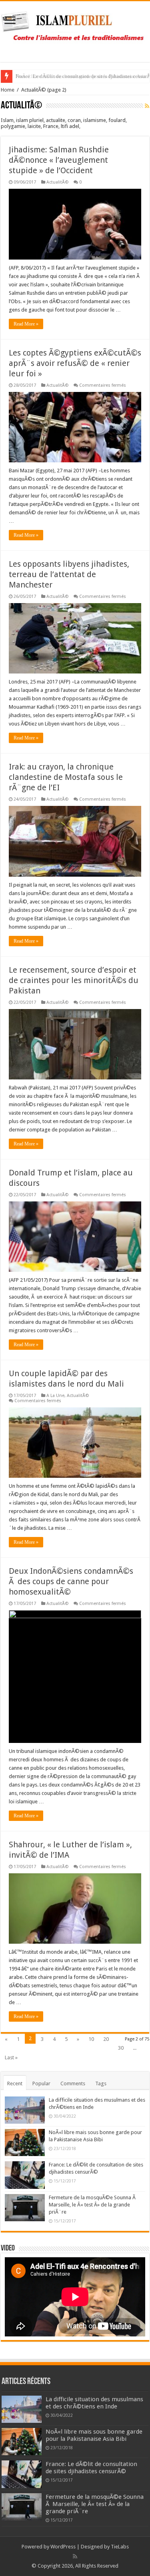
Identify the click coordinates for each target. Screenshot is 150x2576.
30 (121, 2048)
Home (8, 90)
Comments (73, 2083)
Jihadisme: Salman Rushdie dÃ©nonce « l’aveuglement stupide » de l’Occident (59, 160)
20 (106, 2039)
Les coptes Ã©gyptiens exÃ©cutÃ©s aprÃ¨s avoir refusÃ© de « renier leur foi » (75, 363)
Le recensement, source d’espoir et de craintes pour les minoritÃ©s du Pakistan (74, 980)
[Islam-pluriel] (75, 30)
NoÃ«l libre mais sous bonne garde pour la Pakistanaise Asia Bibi (94, 2435)
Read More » (26, 324)
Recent (15, 2083)
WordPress (63, 2547)
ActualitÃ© (57, 182)
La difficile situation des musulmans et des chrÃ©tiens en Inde (94, 2403)
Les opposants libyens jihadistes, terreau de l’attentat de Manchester (69, 574)
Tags (101, 2083)
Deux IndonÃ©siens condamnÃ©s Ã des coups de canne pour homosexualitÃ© (71, 1581)
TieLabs (120, 2547)
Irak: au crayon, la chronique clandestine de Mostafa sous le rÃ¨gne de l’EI (66, 777)
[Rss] (75, 2556)
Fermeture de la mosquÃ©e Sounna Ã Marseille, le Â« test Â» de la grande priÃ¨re (93, 2205)
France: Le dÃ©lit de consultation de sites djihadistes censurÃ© (91, 2468)
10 (91, 2039)
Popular (41, 2083)
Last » (11, 2057)
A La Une (55, 1396)
